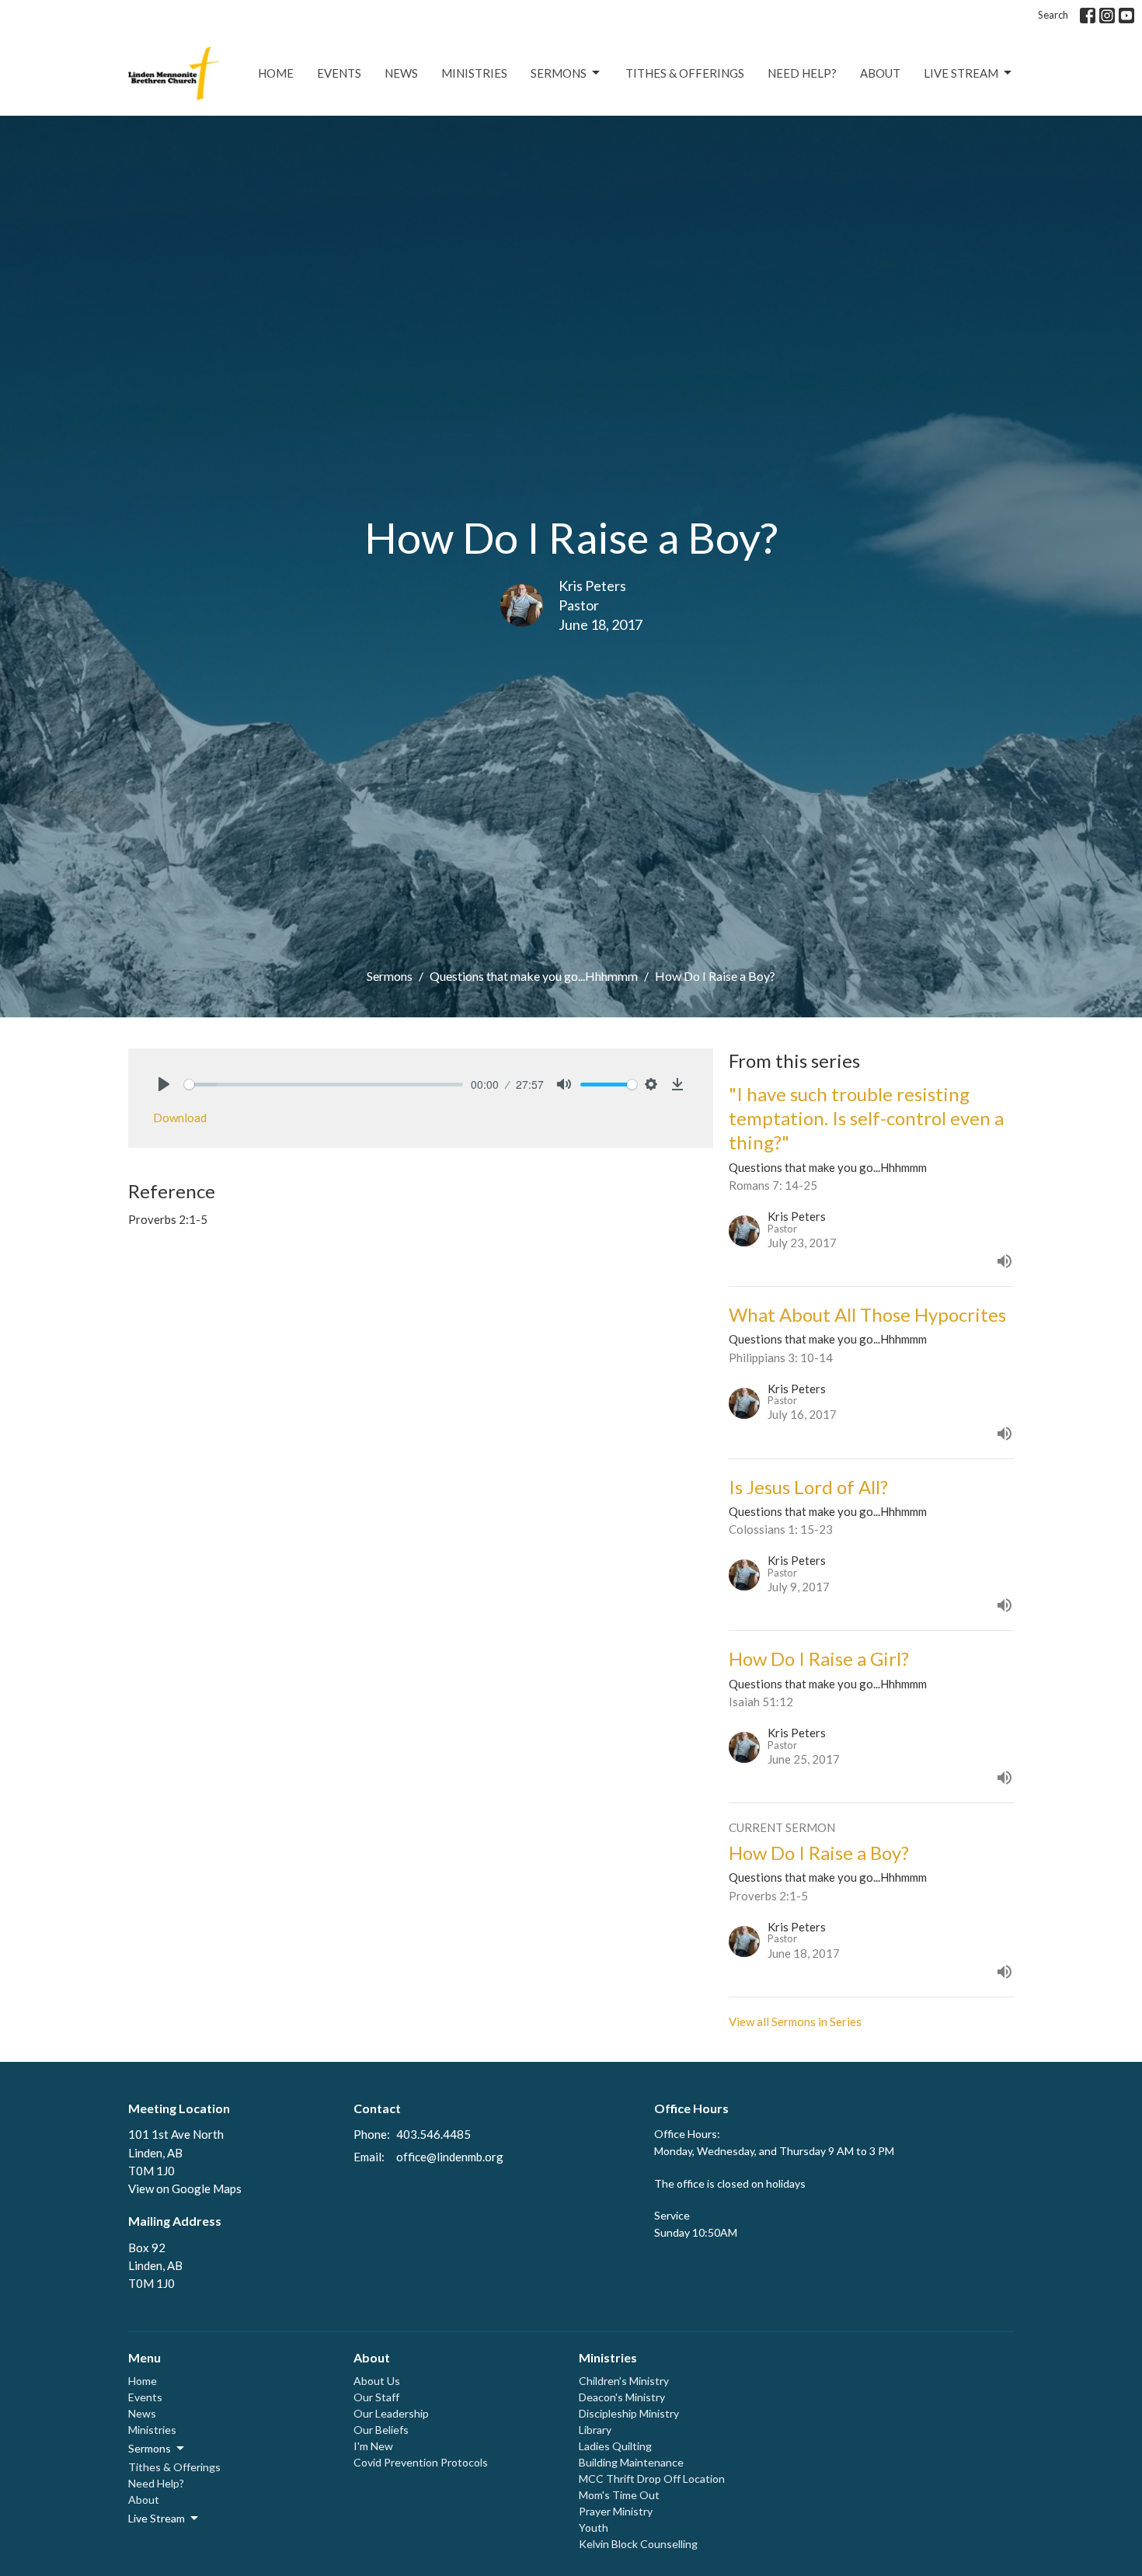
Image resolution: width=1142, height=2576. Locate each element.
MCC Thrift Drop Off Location (652, 2479)
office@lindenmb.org (450, 2157)
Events (339, 73)
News (401, 73)
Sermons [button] (150, 2448)
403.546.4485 (433, 2134)
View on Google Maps (185, 2188)
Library (595, 2430)
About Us (377, 2381)
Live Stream (961, 73)
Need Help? (802, 73)
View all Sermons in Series (795, 2022)
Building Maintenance (631, 2462)
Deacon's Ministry (622, 2397)
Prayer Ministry (616, 2511)
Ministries (474, 73)
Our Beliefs (381, 2430)
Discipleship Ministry (629, 2413)
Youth (594, 2527)
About (880, 73)
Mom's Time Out (619, 2495)
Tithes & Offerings (685, 73)
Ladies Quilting (615, 2446)
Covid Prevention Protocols (421, 2462)
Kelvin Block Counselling (638, 2544)
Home (276, 73)
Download (180, 1118)
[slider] (324, 1085)
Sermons (559, 73)
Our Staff (376, 2397)
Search (1053, 15)
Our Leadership (391, 2413)
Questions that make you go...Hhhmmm (534, 976)
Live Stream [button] (157, 2518)
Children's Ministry (624, 2381)
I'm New (373, 2446)
